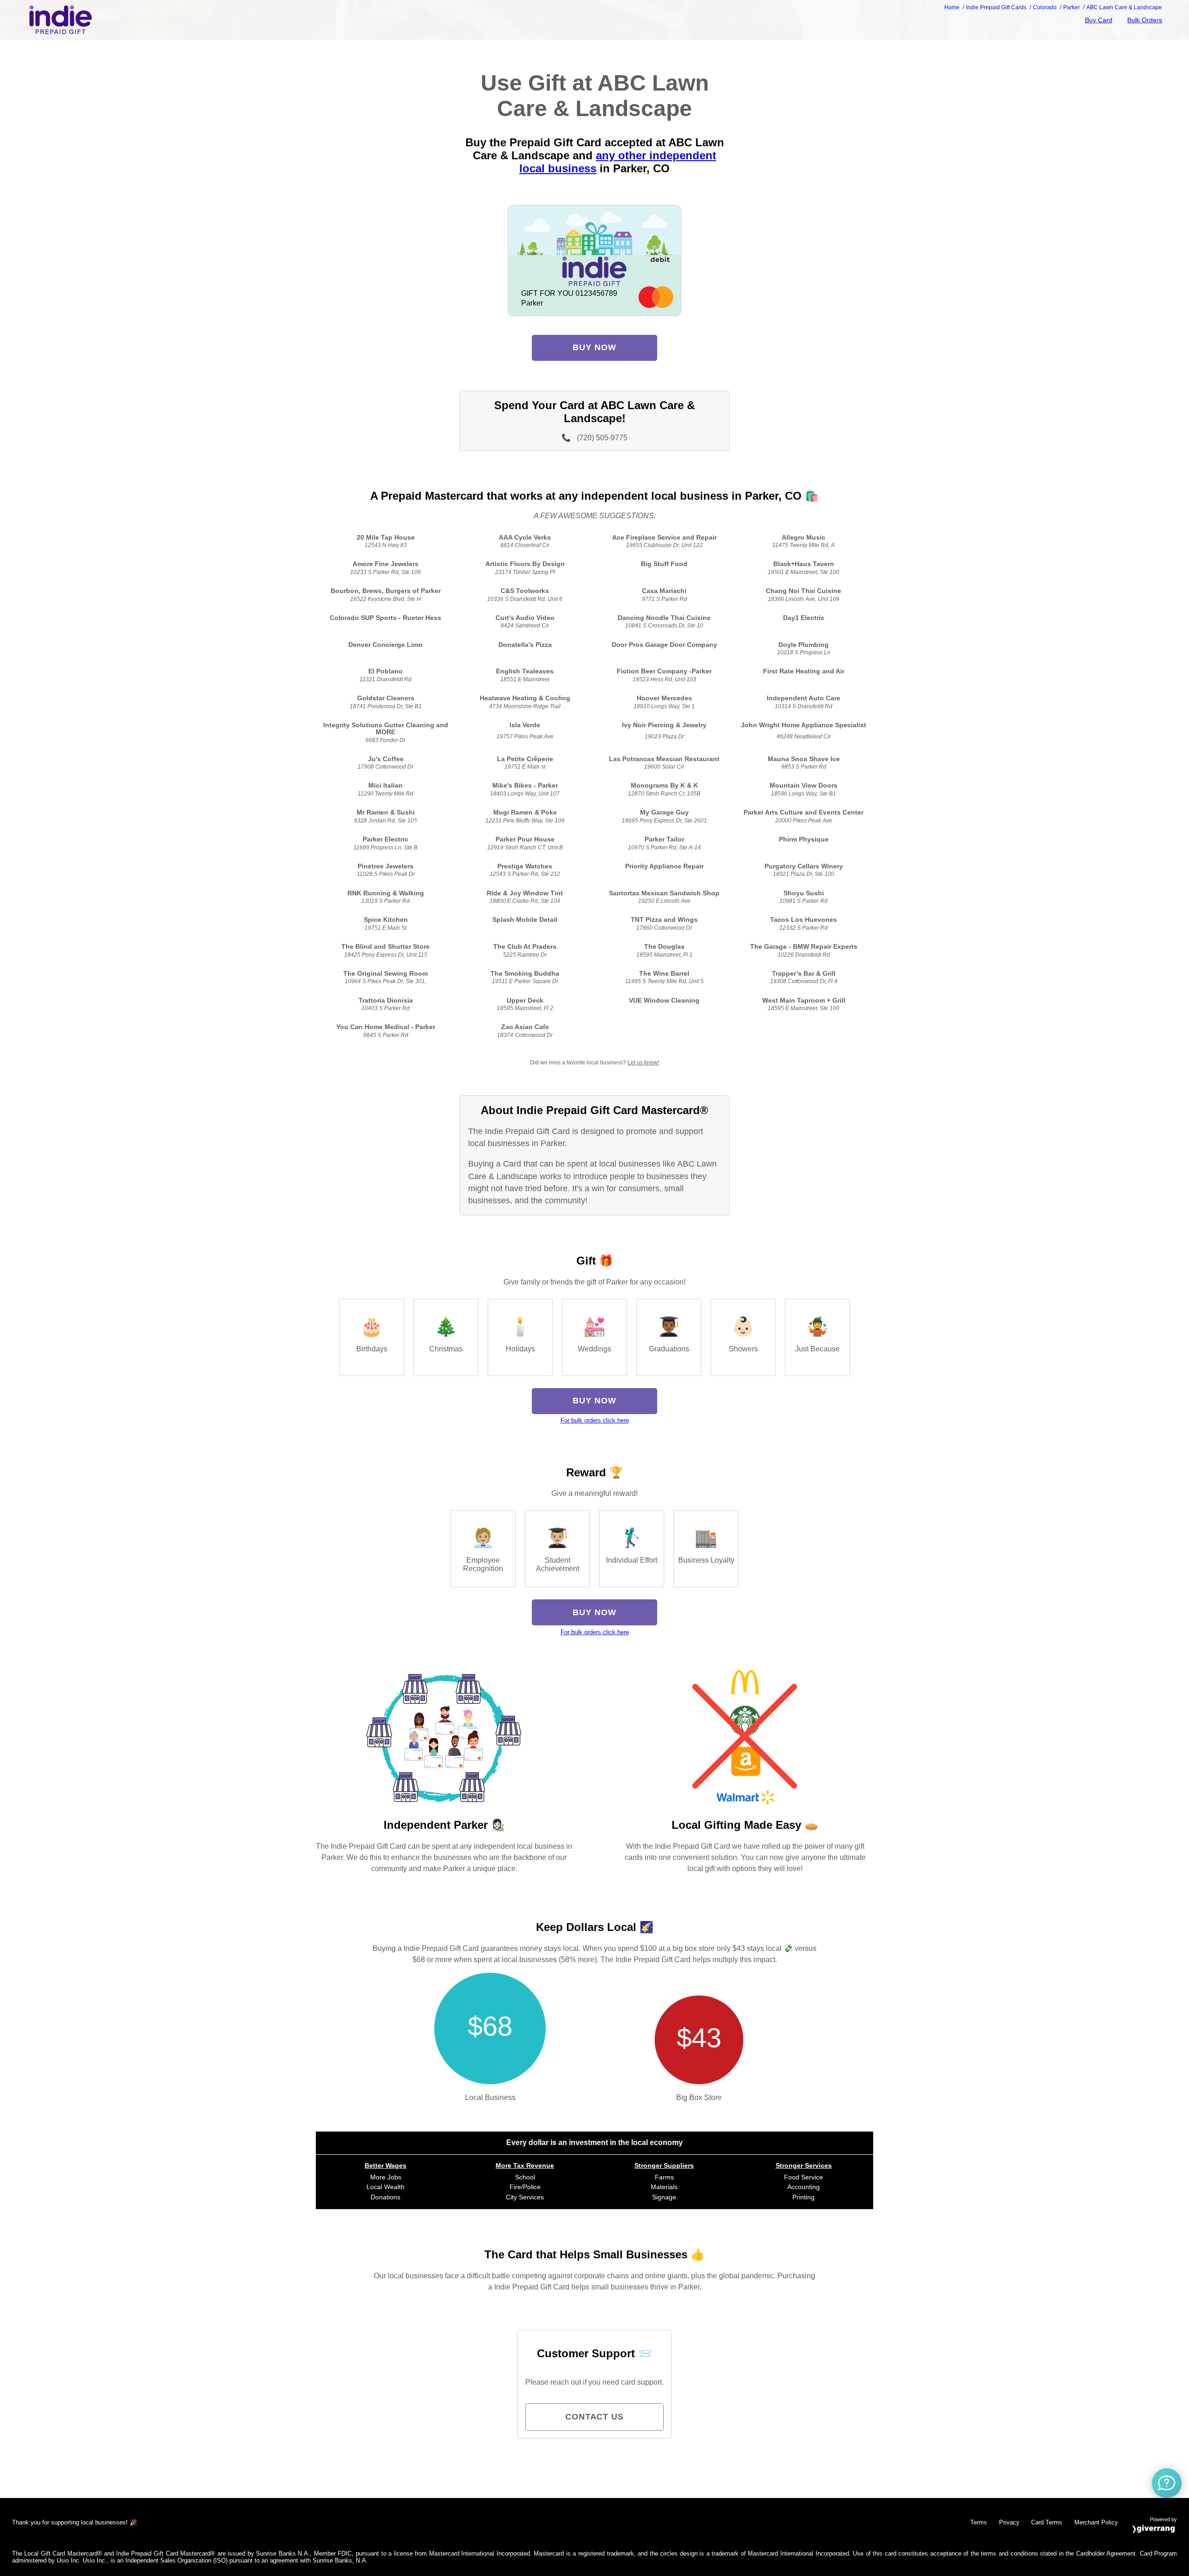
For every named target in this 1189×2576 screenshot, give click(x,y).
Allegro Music (804, 538)
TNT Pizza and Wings (664, 920)
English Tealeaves (525, 671)
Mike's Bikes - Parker (525, 786)
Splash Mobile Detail (525, 920)
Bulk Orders (1145, 20)
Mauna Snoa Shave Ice (804, 759)
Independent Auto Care (804, 698)
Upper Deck (525, 1001)
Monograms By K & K (664, 786)
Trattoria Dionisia (386, 1001)
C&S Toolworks (525, 591)
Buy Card (1099, 20)
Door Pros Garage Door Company (664, 645)
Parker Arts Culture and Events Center (804, 812)
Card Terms (1047, 2522)
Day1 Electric (804, 618)
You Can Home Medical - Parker (386, 1027)
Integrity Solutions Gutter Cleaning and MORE (386, 729)
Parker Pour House (525, 839)
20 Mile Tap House (386, 538)
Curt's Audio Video (525, 618)
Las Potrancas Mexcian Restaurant (664, 759)
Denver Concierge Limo (385, 645)
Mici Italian (385, 786)
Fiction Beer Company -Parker (664, 671)
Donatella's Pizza (525, 645)
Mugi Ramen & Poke (525, 812)
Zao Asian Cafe (525, 1027)
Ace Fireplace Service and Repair (664, 538)
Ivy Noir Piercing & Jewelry (664, 725)
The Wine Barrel (664, 974)
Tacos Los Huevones (804, 920)
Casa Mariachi (664, 591)
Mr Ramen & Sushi (386, 812)
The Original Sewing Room (385, 974)
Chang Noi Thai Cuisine (804, 591)
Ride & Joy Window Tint (525, 893)
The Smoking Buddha (525, 974)
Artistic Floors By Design (525, 564)
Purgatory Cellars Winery (804, 866)
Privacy (1009, 2522)
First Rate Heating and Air (804, 671)
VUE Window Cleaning (664, 1001)
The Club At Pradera (525, 947)
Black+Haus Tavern (804, 564)
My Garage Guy (664, 812)
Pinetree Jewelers (385, 866)
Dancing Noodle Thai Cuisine (664, 618)
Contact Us (594, 2417)
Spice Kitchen (386, 920)
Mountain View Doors (804, 786)
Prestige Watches (525, 866)
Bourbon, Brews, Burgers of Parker (386, 591)
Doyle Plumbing (804, 645)
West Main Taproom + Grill (804, 1001)
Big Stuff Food (664, 564)
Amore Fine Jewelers (385, 564)
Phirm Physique (804, 839)
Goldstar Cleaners (386, 698)
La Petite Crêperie (525, 759)
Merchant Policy (1096, 2522)
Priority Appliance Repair (664, 866)
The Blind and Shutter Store (385, 947)
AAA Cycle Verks (525, 538)
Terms (979, 2522)
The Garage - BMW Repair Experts (804, 947)
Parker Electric (385, 839)
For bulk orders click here (595, 1420)
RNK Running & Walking (386, 893)
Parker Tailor (664, 839)
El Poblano (385, 671)
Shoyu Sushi (804, 893)
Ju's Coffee (386, 759)
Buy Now (594, 347)
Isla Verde (525, 725)
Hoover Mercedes (664, 698)
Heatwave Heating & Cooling (525, 698)
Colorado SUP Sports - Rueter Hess (385, 618)
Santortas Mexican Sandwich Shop (664, 893)
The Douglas (664, 947)
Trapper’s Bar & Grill (804, 974)
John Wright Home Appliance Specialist (804, 725)
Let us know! (643, 1063)
